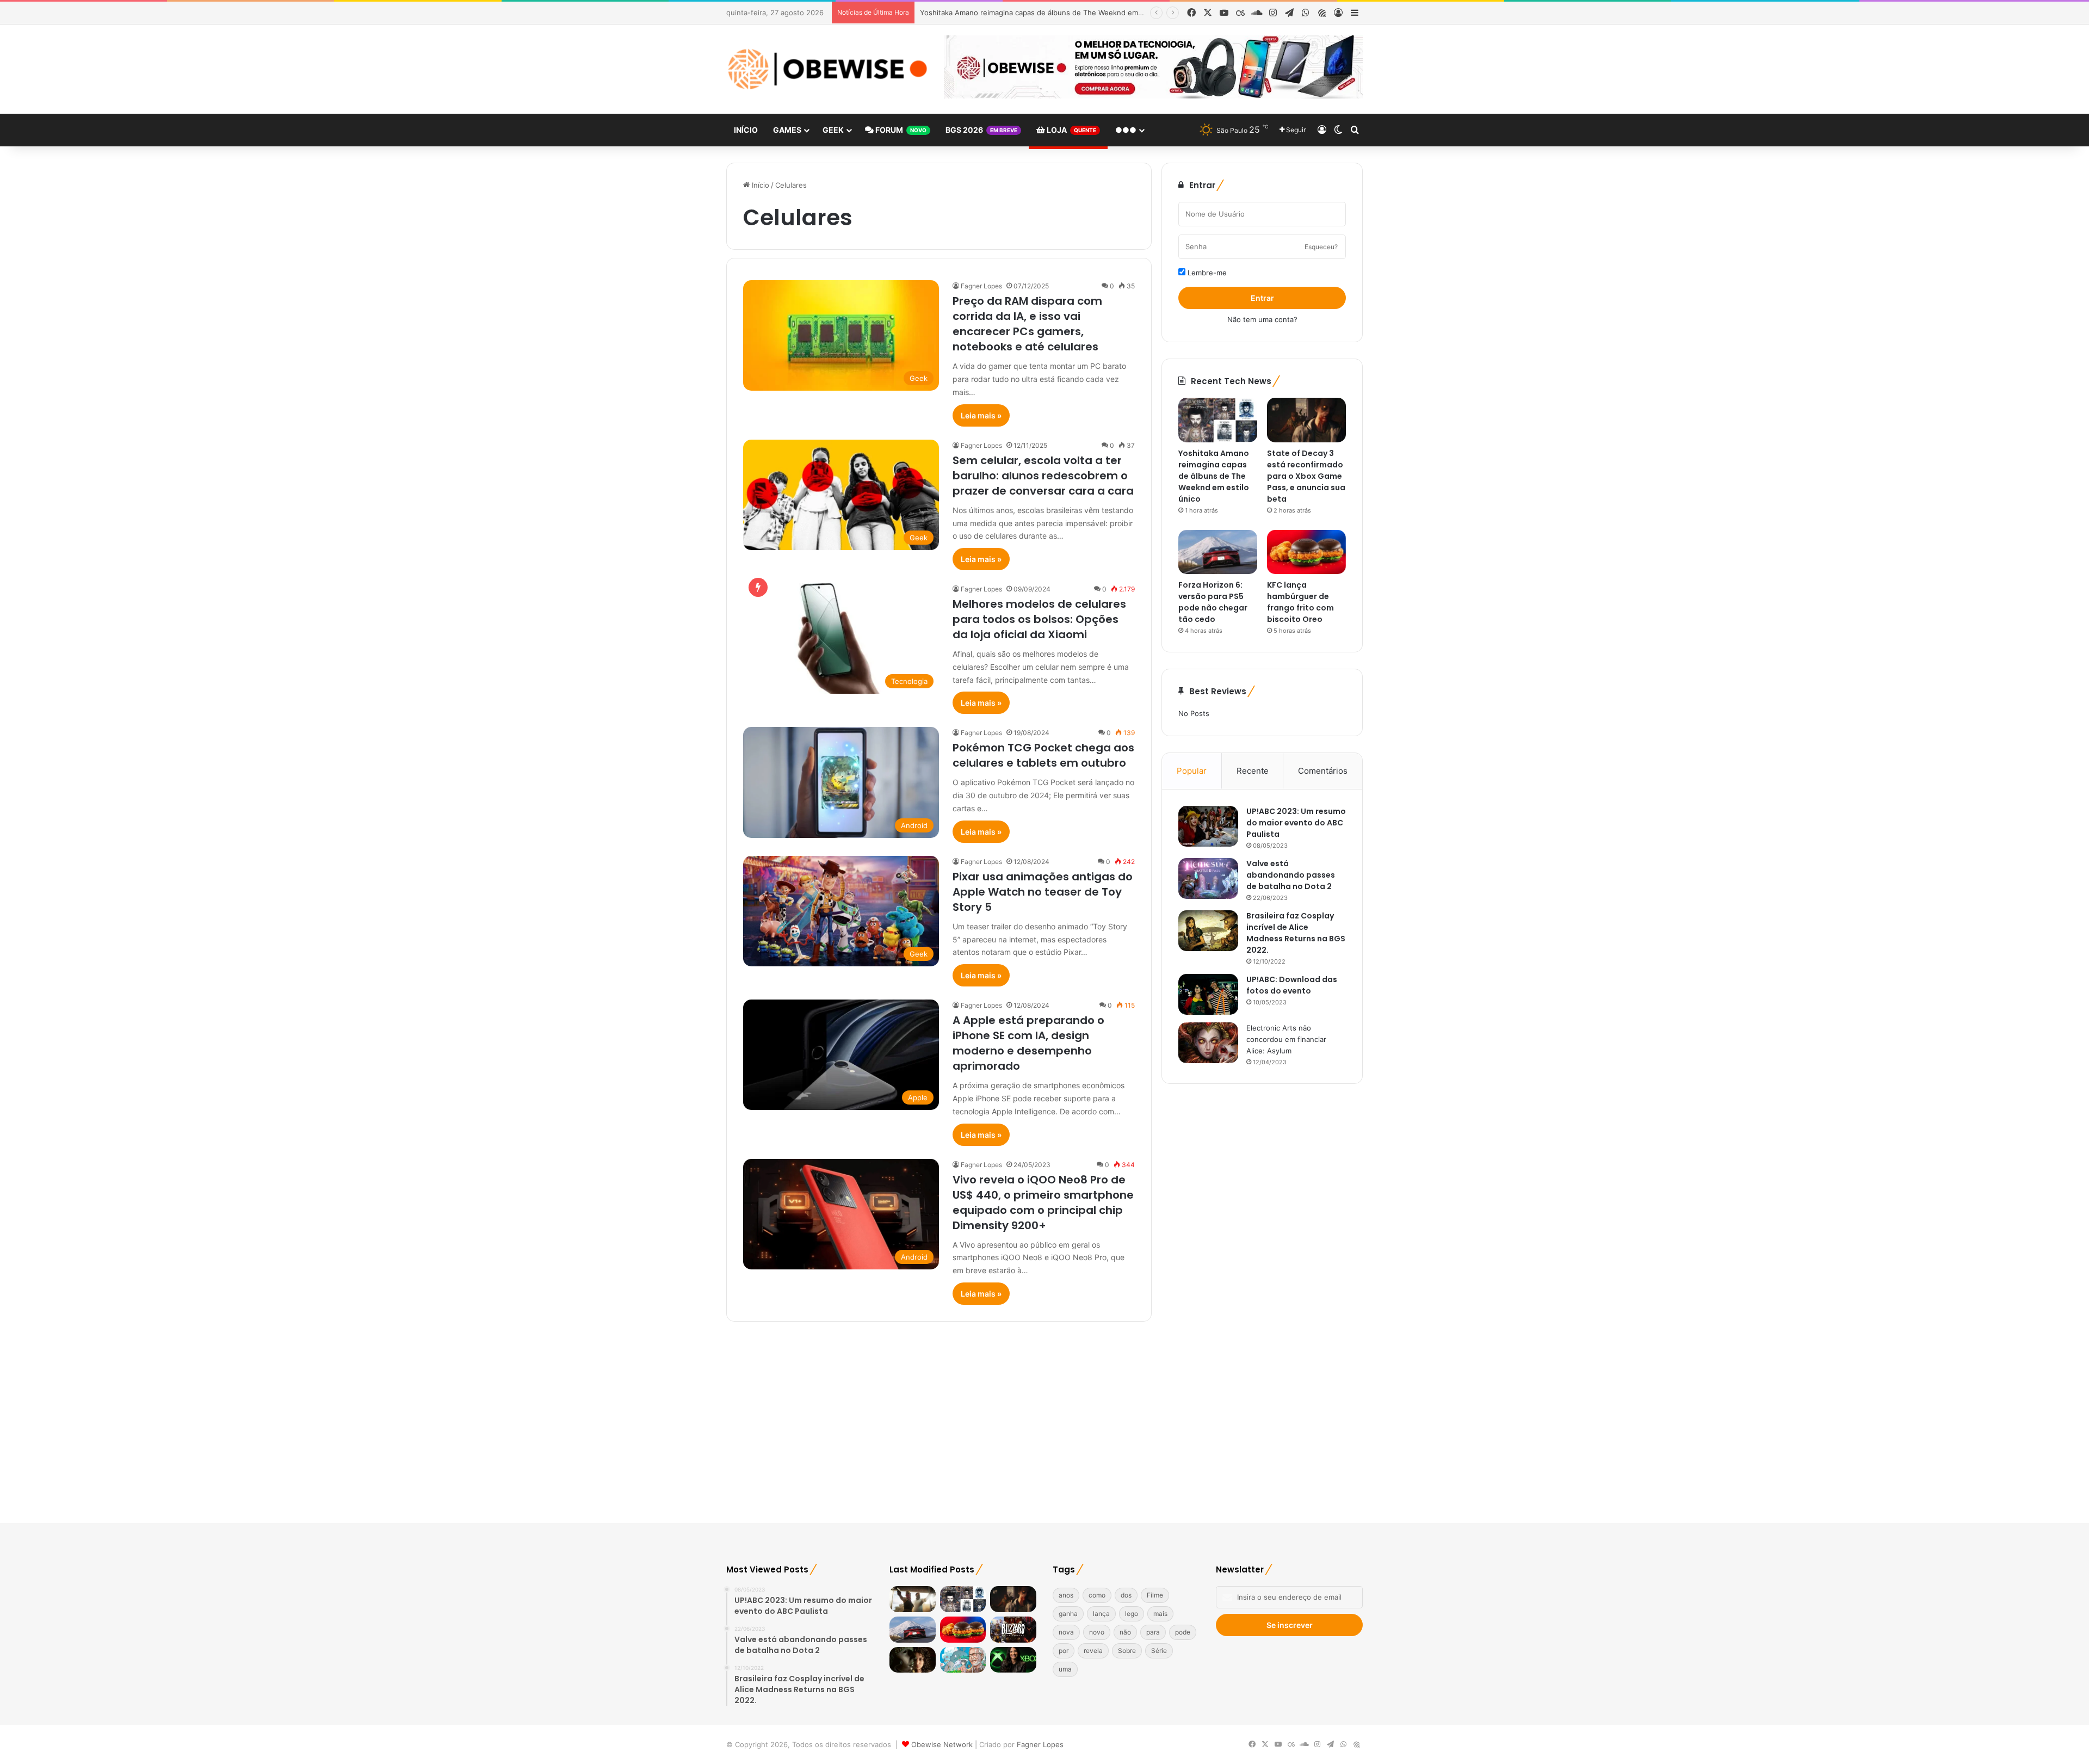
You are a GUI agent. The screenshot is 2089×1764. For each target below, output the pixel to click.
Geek (833, 130)
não (1125, 1632)
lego (1132, 1614)
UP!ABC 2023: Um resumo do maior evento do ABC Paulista (1296, 823)
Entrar (1262, 298)
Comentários (1323, 771)
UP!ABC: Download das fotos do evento (1292, 985)
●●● (1126, 130)
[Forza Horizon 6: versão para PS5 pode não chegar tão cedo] (1218, 552)
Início (746, 130)
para (1153, 1632)
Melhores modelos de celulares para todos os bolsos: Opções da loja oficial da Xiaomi (1039, 619)
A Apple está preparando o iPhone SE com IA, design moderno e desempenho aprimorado (1028, 1043)
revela (1093, 1651)
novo (1097, 1632)
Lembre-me (1206, 273)
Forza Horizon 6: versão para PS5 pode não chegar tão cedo (1213, 602)
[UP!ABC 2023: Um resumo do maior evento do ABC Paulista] (1208, 826)
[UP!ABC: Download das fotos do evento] (1208, 994)
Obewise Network (942, 1744)
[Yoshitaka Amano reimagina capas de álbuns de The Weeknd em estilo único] (1218, 420)
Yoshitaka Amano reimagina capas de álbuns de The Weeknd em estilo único (1214, 476)
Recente (1253, 771)
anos (1066, 1595)
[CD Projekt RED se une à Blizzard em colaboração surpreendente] (1013, 1630)
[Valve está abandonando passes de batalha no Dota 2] (1208, 878)
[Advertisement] (1044, 1420)
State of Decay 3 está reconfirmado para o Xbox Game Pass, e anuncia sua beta (1056, 13)
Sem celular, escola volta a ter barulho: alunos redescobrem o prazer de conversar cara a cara (1043, 476)
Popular (1192, 771)
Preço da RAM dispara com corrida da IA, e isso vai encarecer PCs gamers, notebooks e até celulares (1027, 324)
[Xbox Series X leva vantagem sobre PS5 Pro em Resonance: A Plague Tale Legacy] (913, 1660)
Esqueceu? (1321, 247)
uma (1065, 1669)
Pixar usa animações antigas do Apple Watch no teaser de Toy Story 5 (1043, 892)
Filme (1155, 1595)
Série (1159, 1651)
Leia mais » (981, 415)
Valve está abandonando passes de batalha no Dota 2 (1291, 875)
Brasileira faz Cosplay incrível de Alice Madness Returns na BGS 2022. (1296, 933)
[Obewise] (827, 69)
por (1064, 1651)
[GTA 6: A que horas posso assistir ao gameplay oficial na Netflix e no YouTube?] (913, 1599)
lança (1101, 1614)
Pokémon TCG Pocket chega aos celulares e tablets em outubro (1043, 755)
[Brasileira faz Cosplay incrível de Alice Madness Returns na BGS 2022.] (1208, 931)
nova (1066, 1632)
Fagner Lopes (981, 286)
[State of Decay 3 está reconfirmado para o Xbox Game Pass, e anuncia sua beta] (1306, 420)
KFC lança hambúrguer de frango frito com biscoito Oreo (1300, 602)
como (1097, 1595)
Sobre (1127, 1651)
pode (1183, 1632)
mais (1160, 1614)
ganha (1068, 1614)
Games (787, 130)
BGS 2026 (981, 130)
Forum (900, 130)
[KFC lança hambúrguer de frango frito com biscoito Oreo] (1306, 552)
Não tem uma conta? (1262, 319)
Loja (1071, 130)
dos (1126, 1595)
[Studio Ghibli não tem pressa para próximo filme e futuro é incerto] (963, 1660)
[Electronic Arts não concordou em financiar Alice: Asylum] (1208, 1043)
